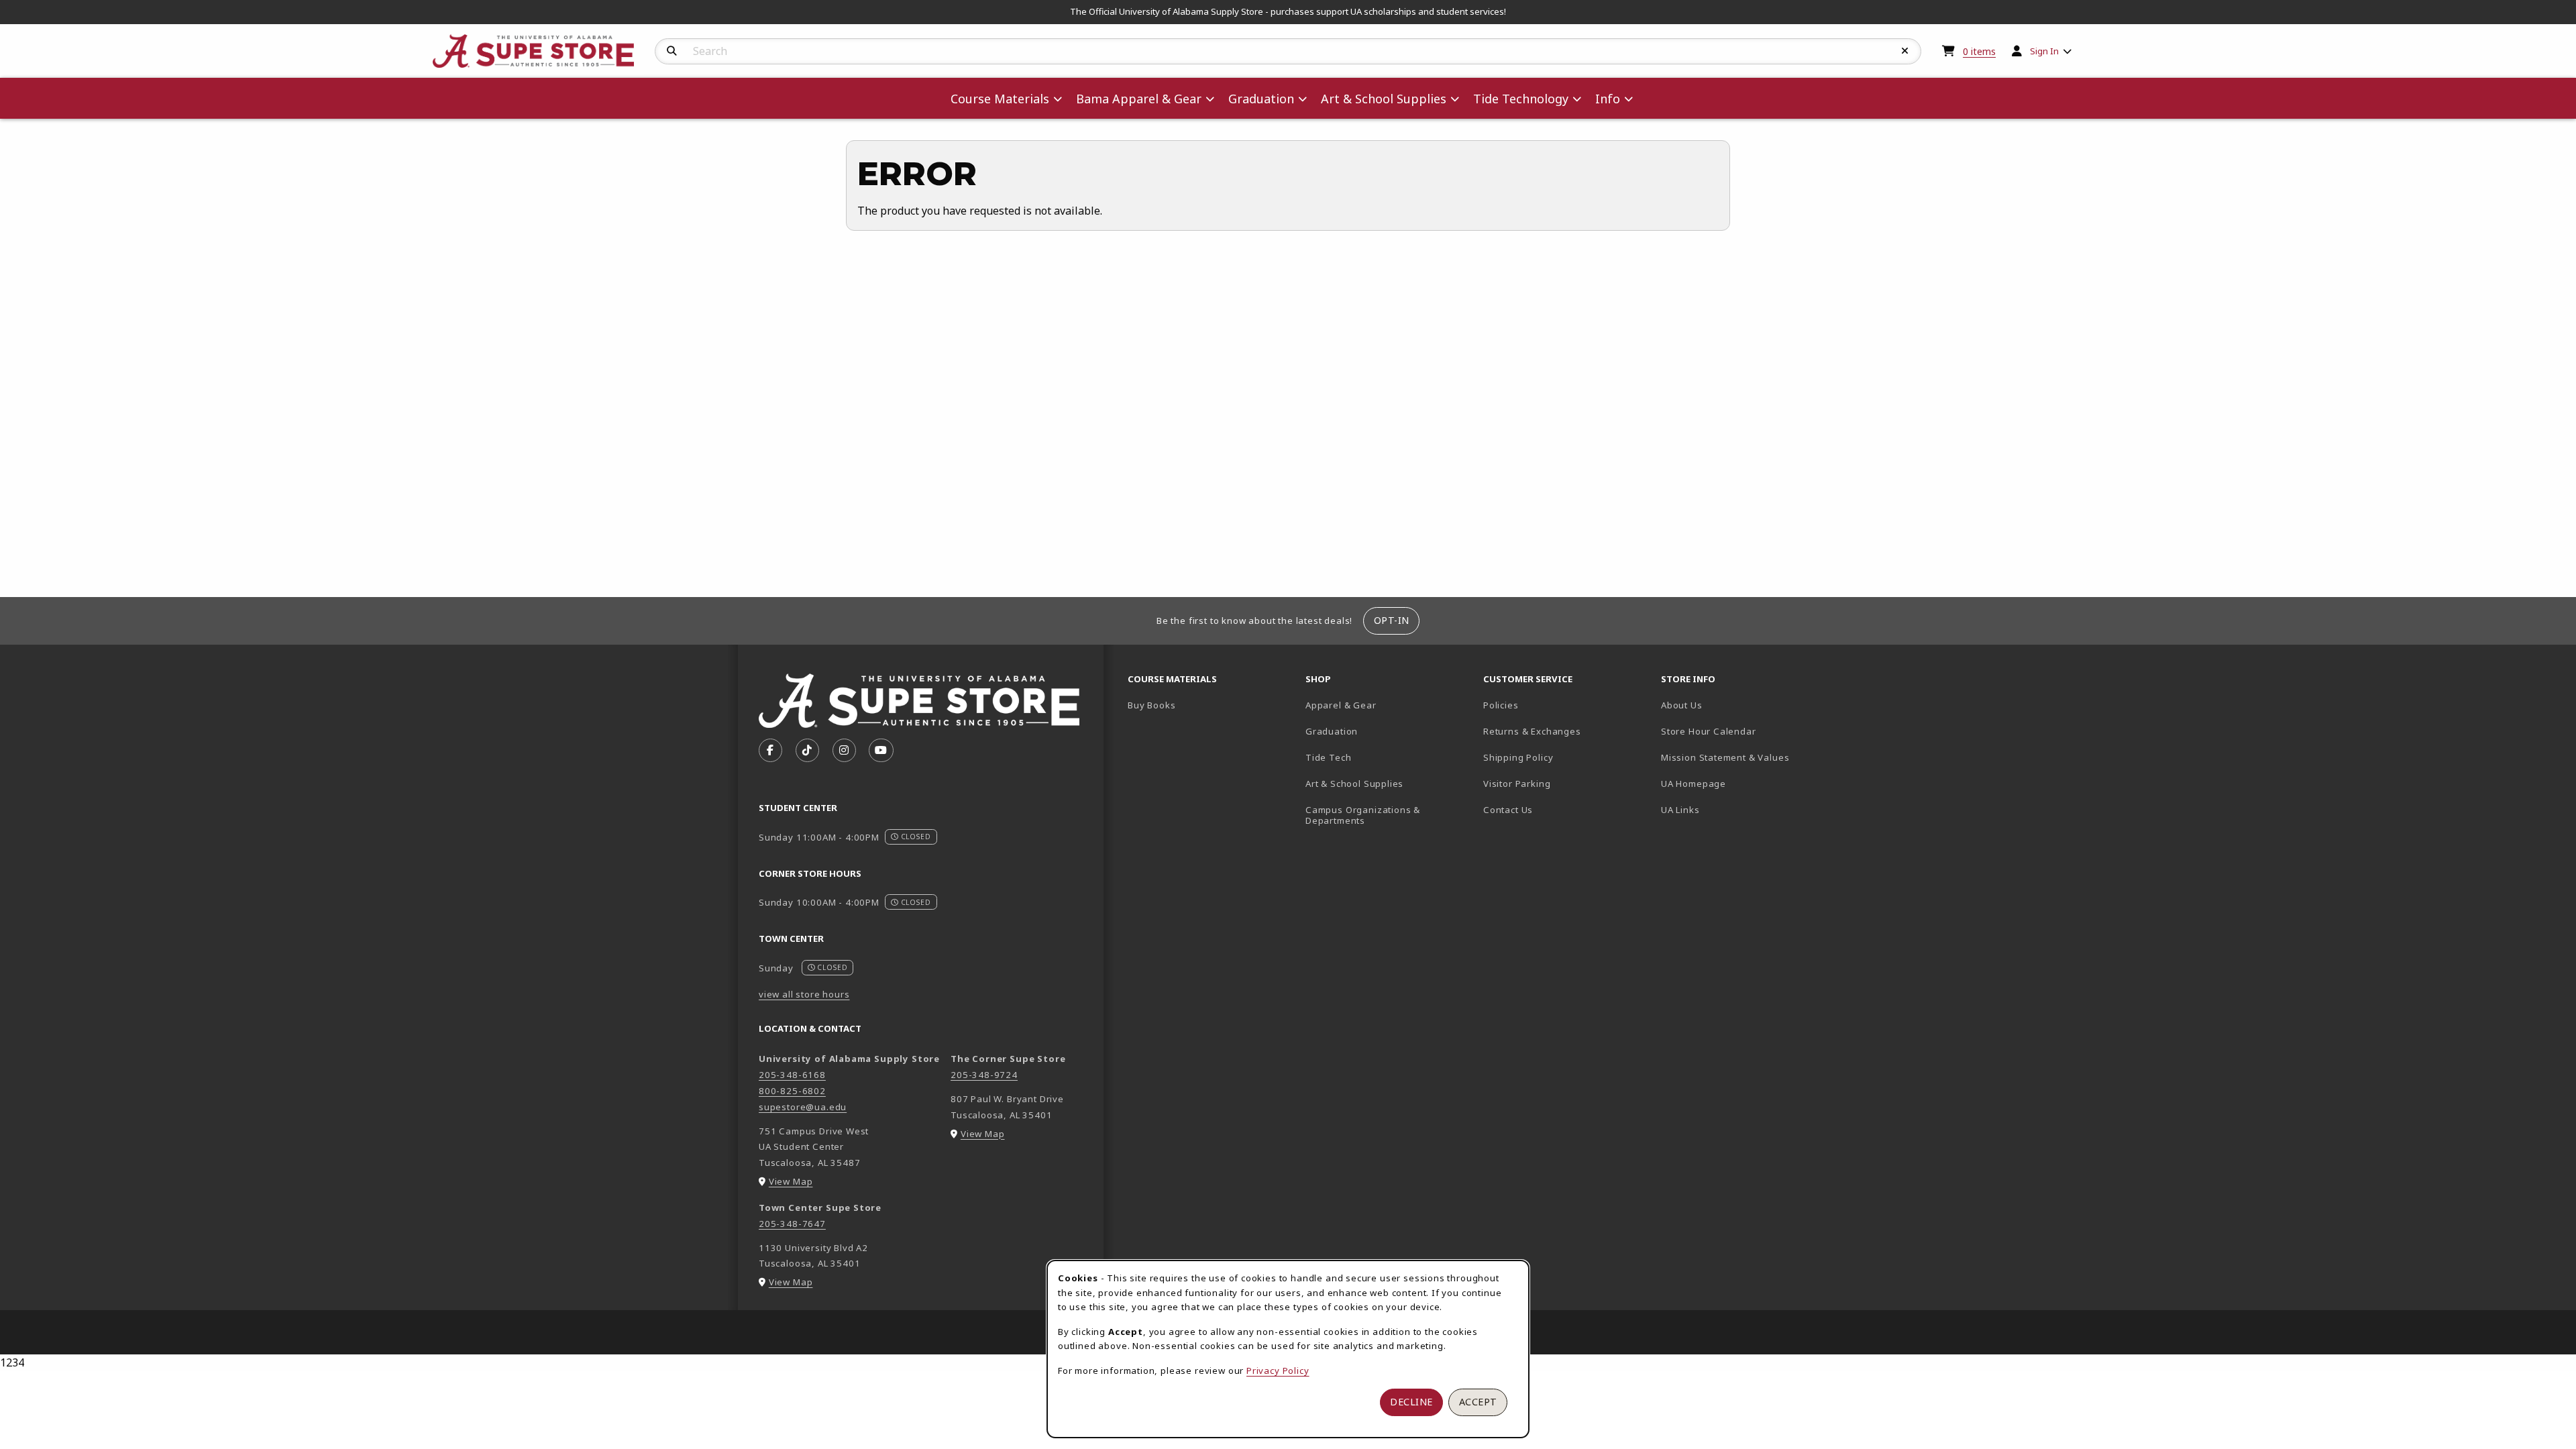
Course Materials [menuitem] (1000, 99)
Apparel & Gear (1341, 705)
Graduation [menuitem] (1261, 99)
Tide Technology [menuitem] (1521, 99)
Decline (1411, 1402)
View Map (791, 1181)
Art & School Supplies (1354, 784)
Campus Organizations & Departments (1382, 815)
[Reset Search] (1905, 51)
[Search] (672, 51)
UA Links (1680, 810)
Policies (1501, 705)
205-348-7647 (792, 1224)
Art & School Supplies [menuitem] (1384, 99)
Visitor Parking (1517, 784)
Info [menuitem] (1608, 99)
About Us (1682, 705)
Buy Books (1151, 705)
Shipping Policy (1518, 757)
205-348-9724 (984, 1075)
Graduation (1332, 731)
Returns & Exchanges (1532, 731)
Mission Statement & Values (1725, 757)
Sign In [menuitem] (2044, 51)
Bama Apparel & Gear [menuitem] (1139, 99)
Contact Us (1508, 810)
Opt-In (1392, 620)
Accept (1478, 1402)
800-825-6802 (792, 1091)
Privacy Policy (1278, 1371)
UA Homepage (1740, 783)
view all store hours (804, 994)
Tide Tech (1328, 757)
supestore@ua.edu (803, 1107)
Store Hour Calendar (1745, 731)
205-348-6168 (792, 1075)
